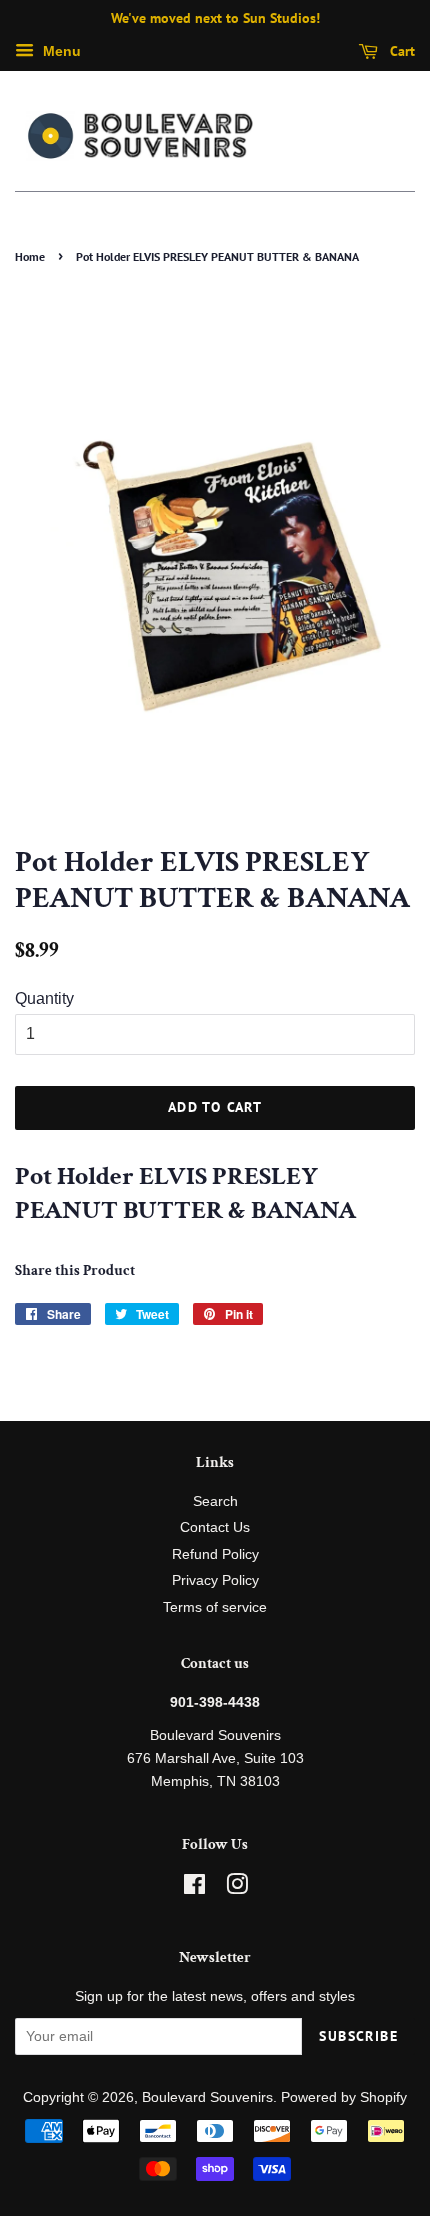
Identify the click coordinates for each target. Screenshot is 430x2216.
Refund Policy (215, 1554)
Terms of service (215, 1607)
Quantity (44, 998)
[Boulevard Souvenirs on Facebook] (194, 1888)
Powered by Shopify (344, 2097)
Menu (60, 51)
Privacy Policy (215, 1580)
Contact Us (215, 1527)
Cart (400, 51)
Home (30, 256)
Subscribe (358, 2036)
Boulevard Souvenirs (207, 2097)
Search (215, 1501)
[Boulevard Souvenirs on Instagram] (237, 1888)
